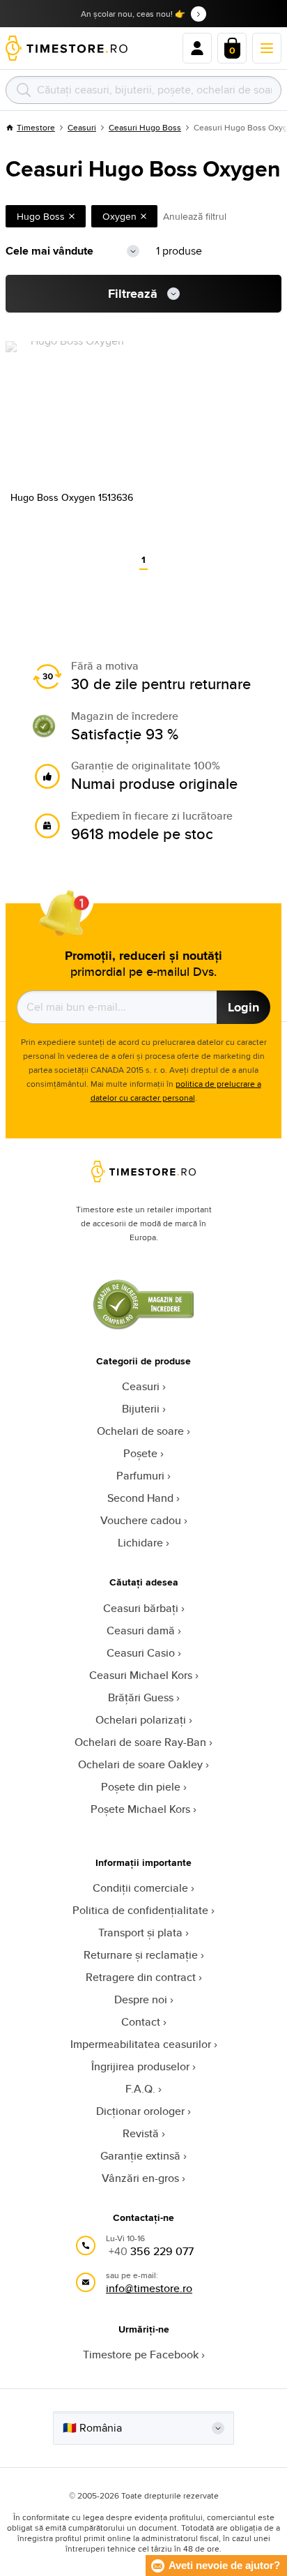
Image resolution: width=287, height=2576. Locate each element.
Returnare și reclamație (141, 1955)
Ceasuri (82, 127)
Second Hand (140, 1498)
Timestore (36, 127)
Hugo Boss (41, 216)
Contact (141, 2022)
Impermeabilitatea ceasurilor (141, 2044)
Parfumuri (140, 1476)
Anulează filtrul (195, 216)
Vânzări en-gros (140, 2178)
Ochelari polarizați (141, 1720)
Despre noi (141, 1999)
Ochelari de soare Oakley (140, 1764)
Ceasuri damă (141, 1630)
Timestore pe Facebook (141, 2355)
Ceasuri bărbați (141, 1608)
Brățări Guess (141, 1697)
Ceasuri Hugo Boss (145, 127)
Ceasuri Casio (141, 1653)
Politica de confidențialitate (140, 1910)
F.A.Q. (140, 2089)
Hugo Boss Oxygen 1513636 (72, 497)
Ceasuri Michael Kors (141, 1675)
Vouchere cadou (141, 1520)
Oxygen (119, 216)
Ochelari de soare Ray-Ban (140, 1742)
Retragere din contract (141, 1977)
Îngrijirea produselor (140, 2066)
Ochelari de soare (140, 1431)
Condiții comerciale (140, 1888)
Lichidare (140, 1543)
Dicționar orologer (140, 2111)
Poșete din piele (141, 1787)
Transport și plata (140, 1933)
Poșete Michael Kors (140, 1809)
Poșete (140, 1453)
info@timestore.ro (149, 2288)
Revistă (141, 2133)
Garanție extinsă (140, 2156)
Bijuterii (141, 1409)
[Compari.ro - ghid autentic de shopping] (143, 1326)
